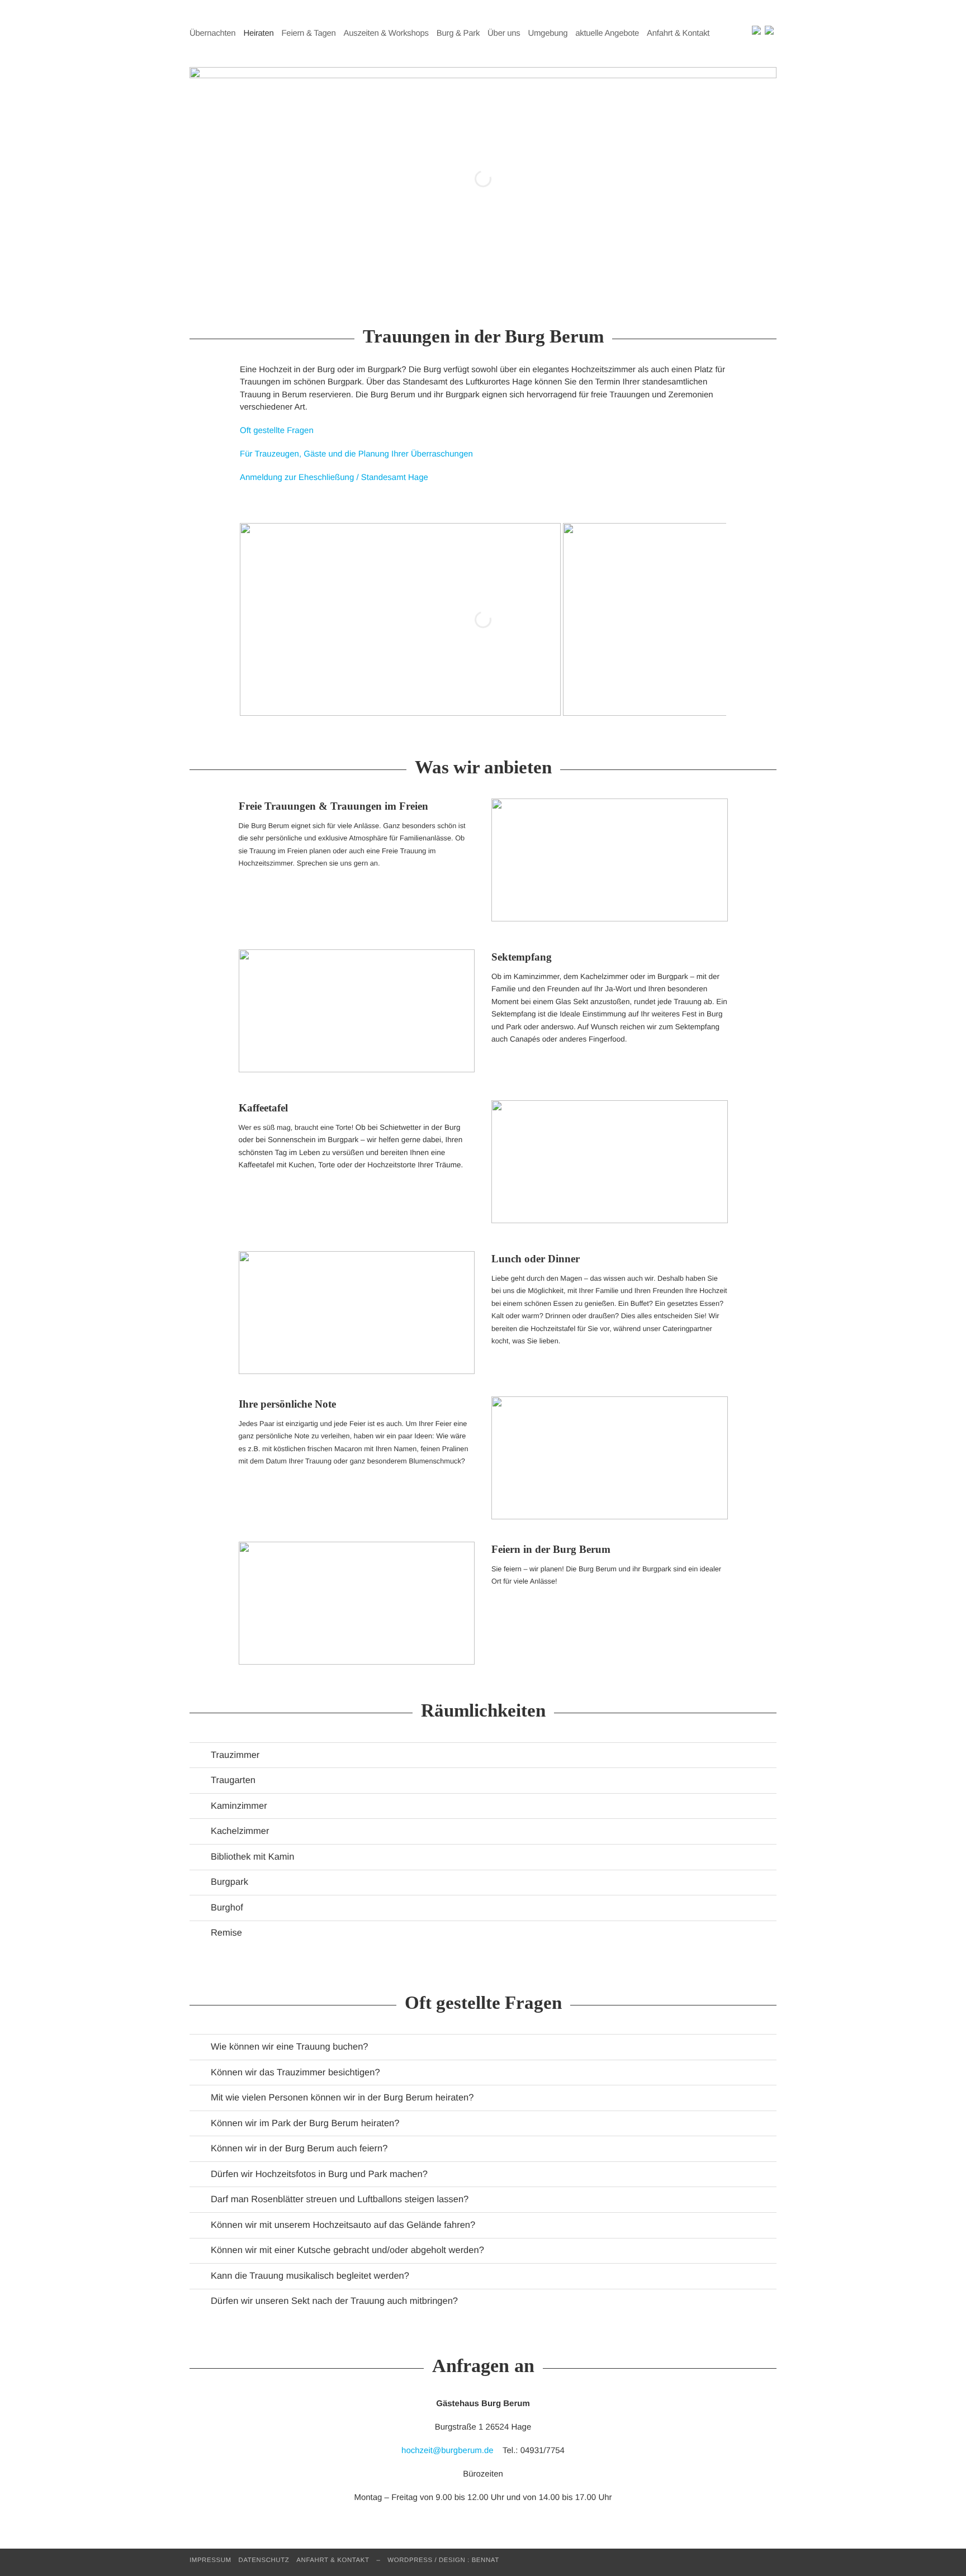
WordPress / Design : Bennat (443, 2560)
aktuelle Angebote (607, 33)
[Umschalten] (200, 1757)
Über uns (504, 33)
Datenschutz (264, 2560)
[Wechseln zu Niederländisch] (769, 31)
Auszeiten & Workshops (386, 33)
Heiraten (258, 33)
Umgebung (548, 33)
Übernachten (212, 33)
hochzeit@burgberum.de (448, 2451)
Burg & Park (458, 33)
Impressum (210, 2560)
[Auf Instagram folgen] (746, 33)
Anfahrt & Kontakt (678, 33)
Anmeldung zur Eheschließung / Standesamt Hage (334, 477)
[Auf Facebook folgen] (737, 33)
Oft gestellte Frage (274, 431)
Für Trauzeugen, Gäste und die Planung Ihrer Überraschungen (356, 454)
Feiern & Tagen (309, 33)
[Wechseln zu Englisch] (756, 31)
